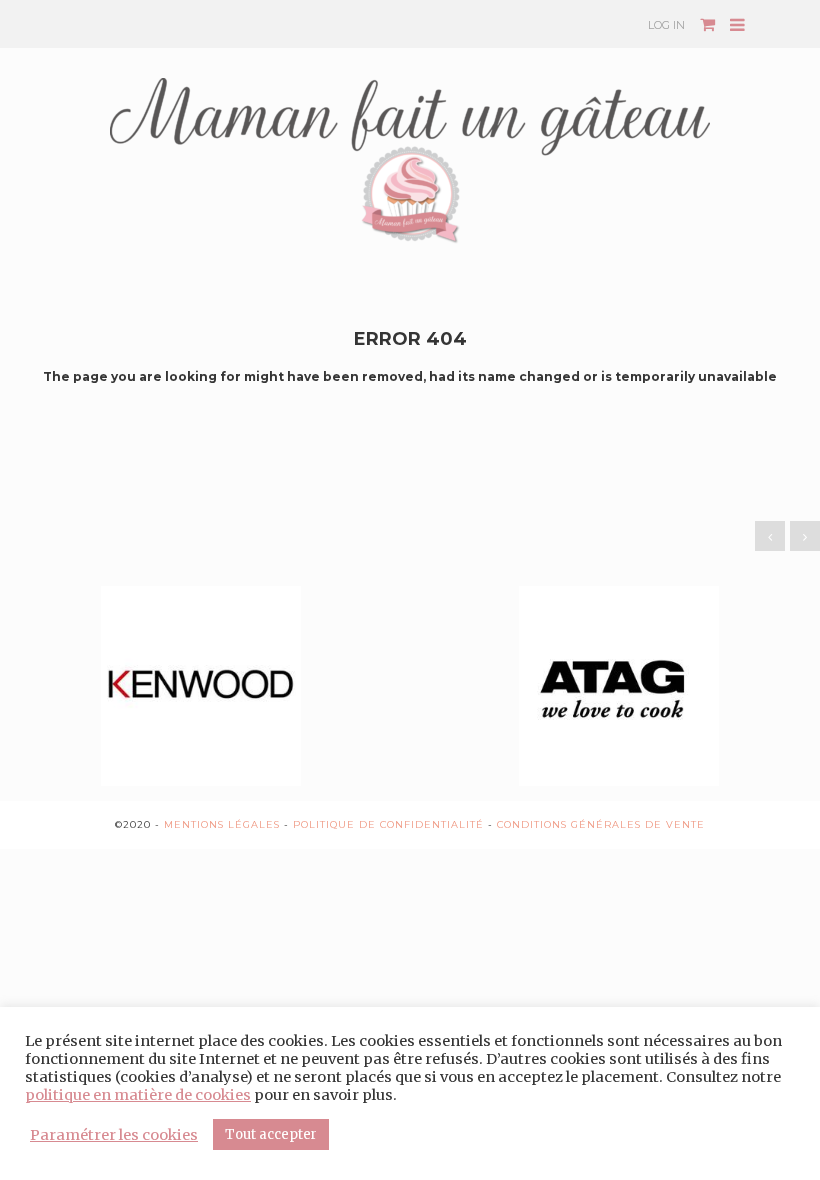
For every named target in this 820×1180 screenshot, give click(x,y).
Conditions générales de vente (601, 824)
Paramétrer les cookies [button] (114, 1135)
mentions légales (222, 824)
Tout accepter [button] (271, 1134)
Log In (666, 25)
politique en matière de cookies (138, 1095)
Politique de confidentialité (388, 824)
